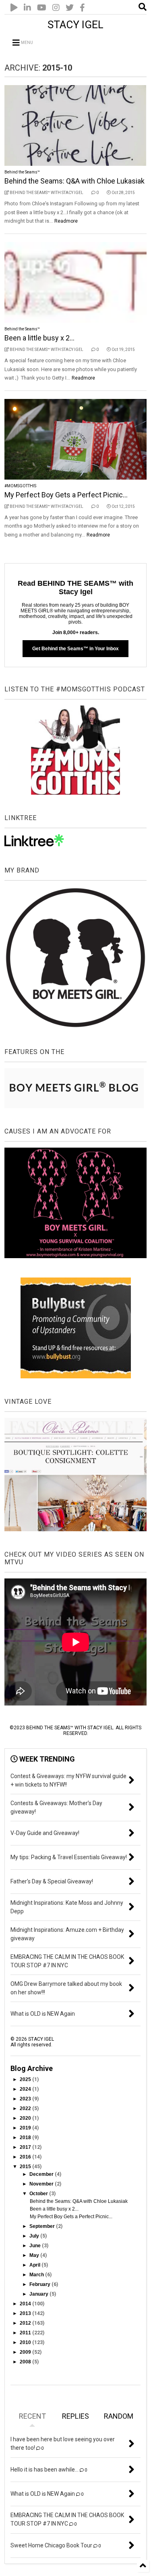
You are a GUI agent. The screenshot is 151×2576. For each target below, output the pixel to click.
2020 (26, 2118)
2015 (26, 2167)
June (36, 2246)
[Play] (14, 8)
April (35, 2265)
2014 (26, 2304)
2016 (26, 2157)
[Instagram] (56, 8)
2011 (26, 2333)
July (35, 2236)
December (42, 2174)
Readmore (66, 221)
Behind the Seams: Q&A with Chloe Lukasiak (74, 181)
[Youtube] (42, 8)
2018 (26, 2138)
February (40, 2284)
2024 (26, 2089)
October (39, 2194)
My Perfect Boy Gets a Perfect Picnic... (66, 495)
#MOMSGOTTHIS (20, 486)
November (42, 2184)
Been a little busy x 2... (39, 338)
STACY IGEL (75, 25)
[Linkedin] (27, 8)
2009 (26, 2352)
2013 (26, 2313)
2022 (26, 2108)
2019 (26, 2128)
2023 (26, 2099)
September (43, 2226)
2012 (26, 2323)
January (39, 2294)
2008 (26, 2362)
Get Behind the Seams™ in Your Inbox (75, 649)
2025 (26, 2079)
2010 (26, 2342)
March (37, 2275)
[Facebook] (82, 8)
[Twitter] (70, 8)
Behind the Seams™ (22, 172)
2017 (26, 2147)
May (35, 2255)
